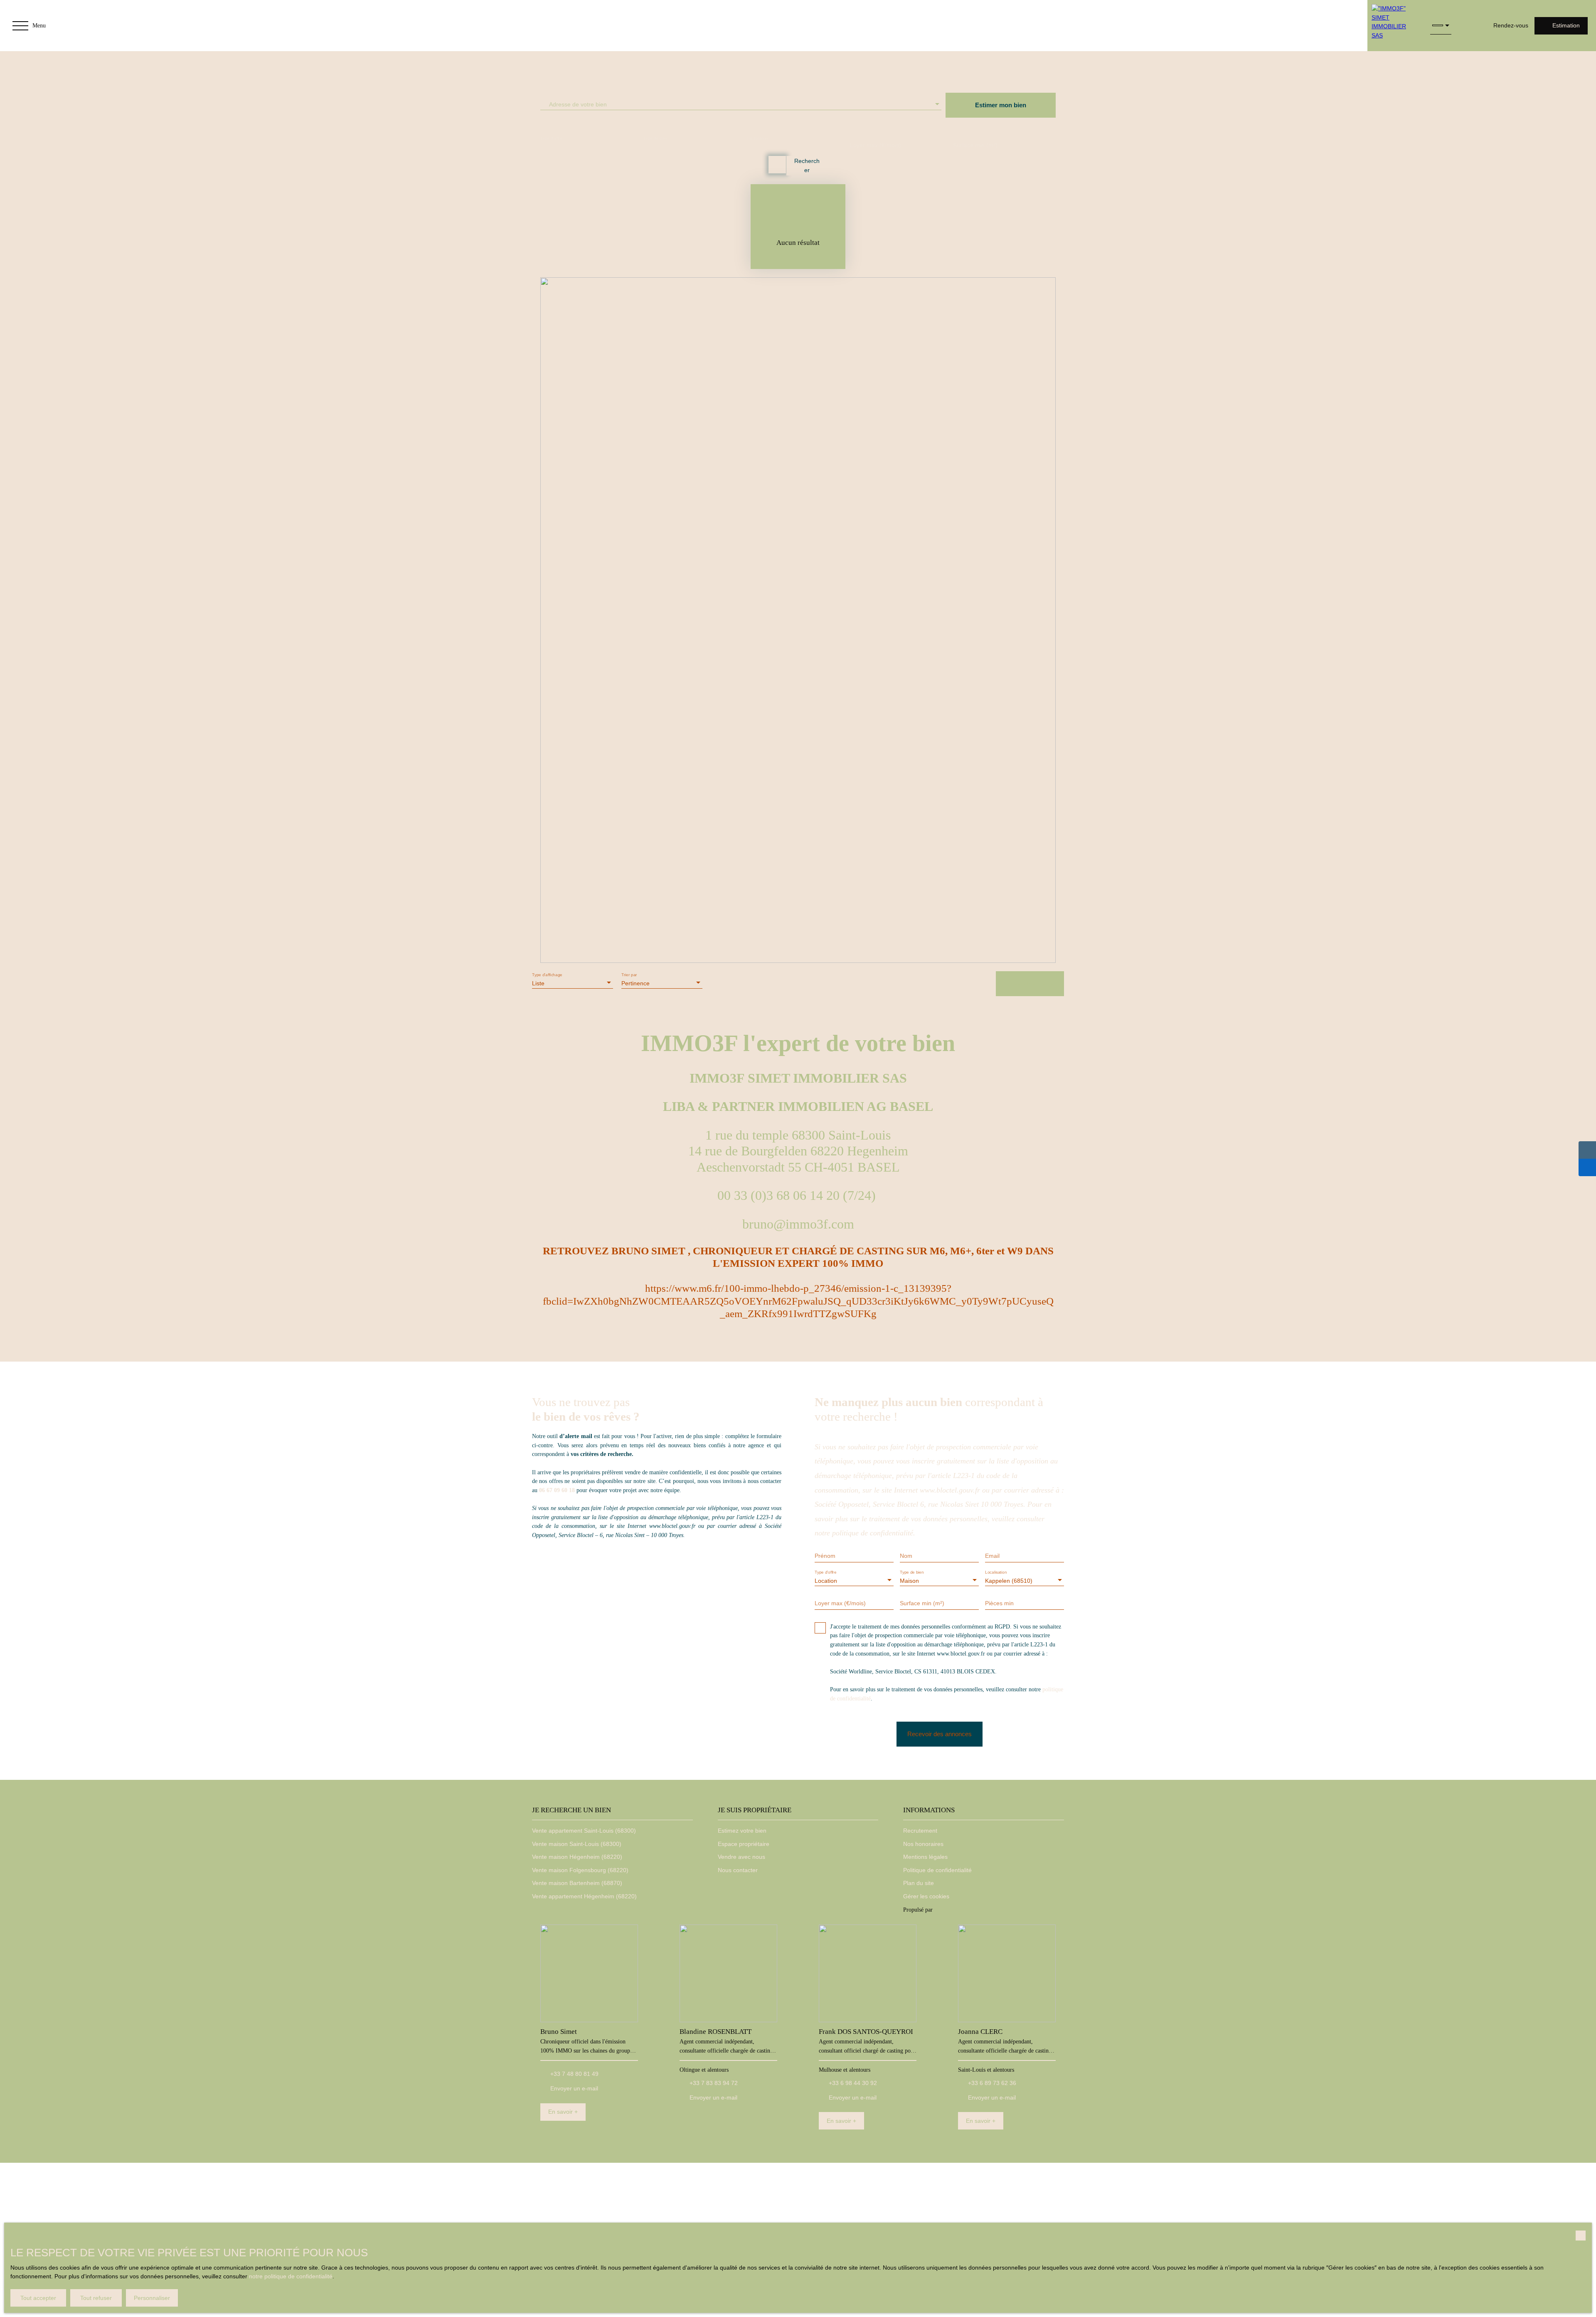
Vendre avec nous (741, 1857)
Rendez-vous (1511, 25)
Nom (906, 1556)
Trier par (629, 975)
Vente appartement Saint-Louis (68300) (584, 1831)
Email (992, 1556)
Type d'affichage (547, 975)
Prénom (825, 1556)
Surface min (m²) (975, 145)
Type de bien (655, 138)
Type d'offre (551, 138)
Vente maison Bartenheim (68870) (577, 1883)
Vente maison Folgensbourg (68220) (580, 1870)
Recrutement (920, 1831)
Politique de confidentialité (937, 1870)
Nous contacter (738, 1870)
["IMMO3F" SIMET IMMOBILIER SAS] (1395, 26)
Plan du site (919, 1883)
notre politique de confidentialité (291, 2276)
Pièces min (999, 1603)
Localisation (757, 138)
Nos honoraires (923, 1844)
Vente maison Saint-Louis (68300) (577, 1844)
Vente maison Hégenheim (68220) (577, 1857)
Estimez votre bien (742, 1831)
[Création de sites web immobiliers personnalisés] (955, 1910)
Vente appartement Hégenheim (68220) (584, 1896)
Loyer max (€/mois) (876, 145)
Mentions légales (925, 1857)
